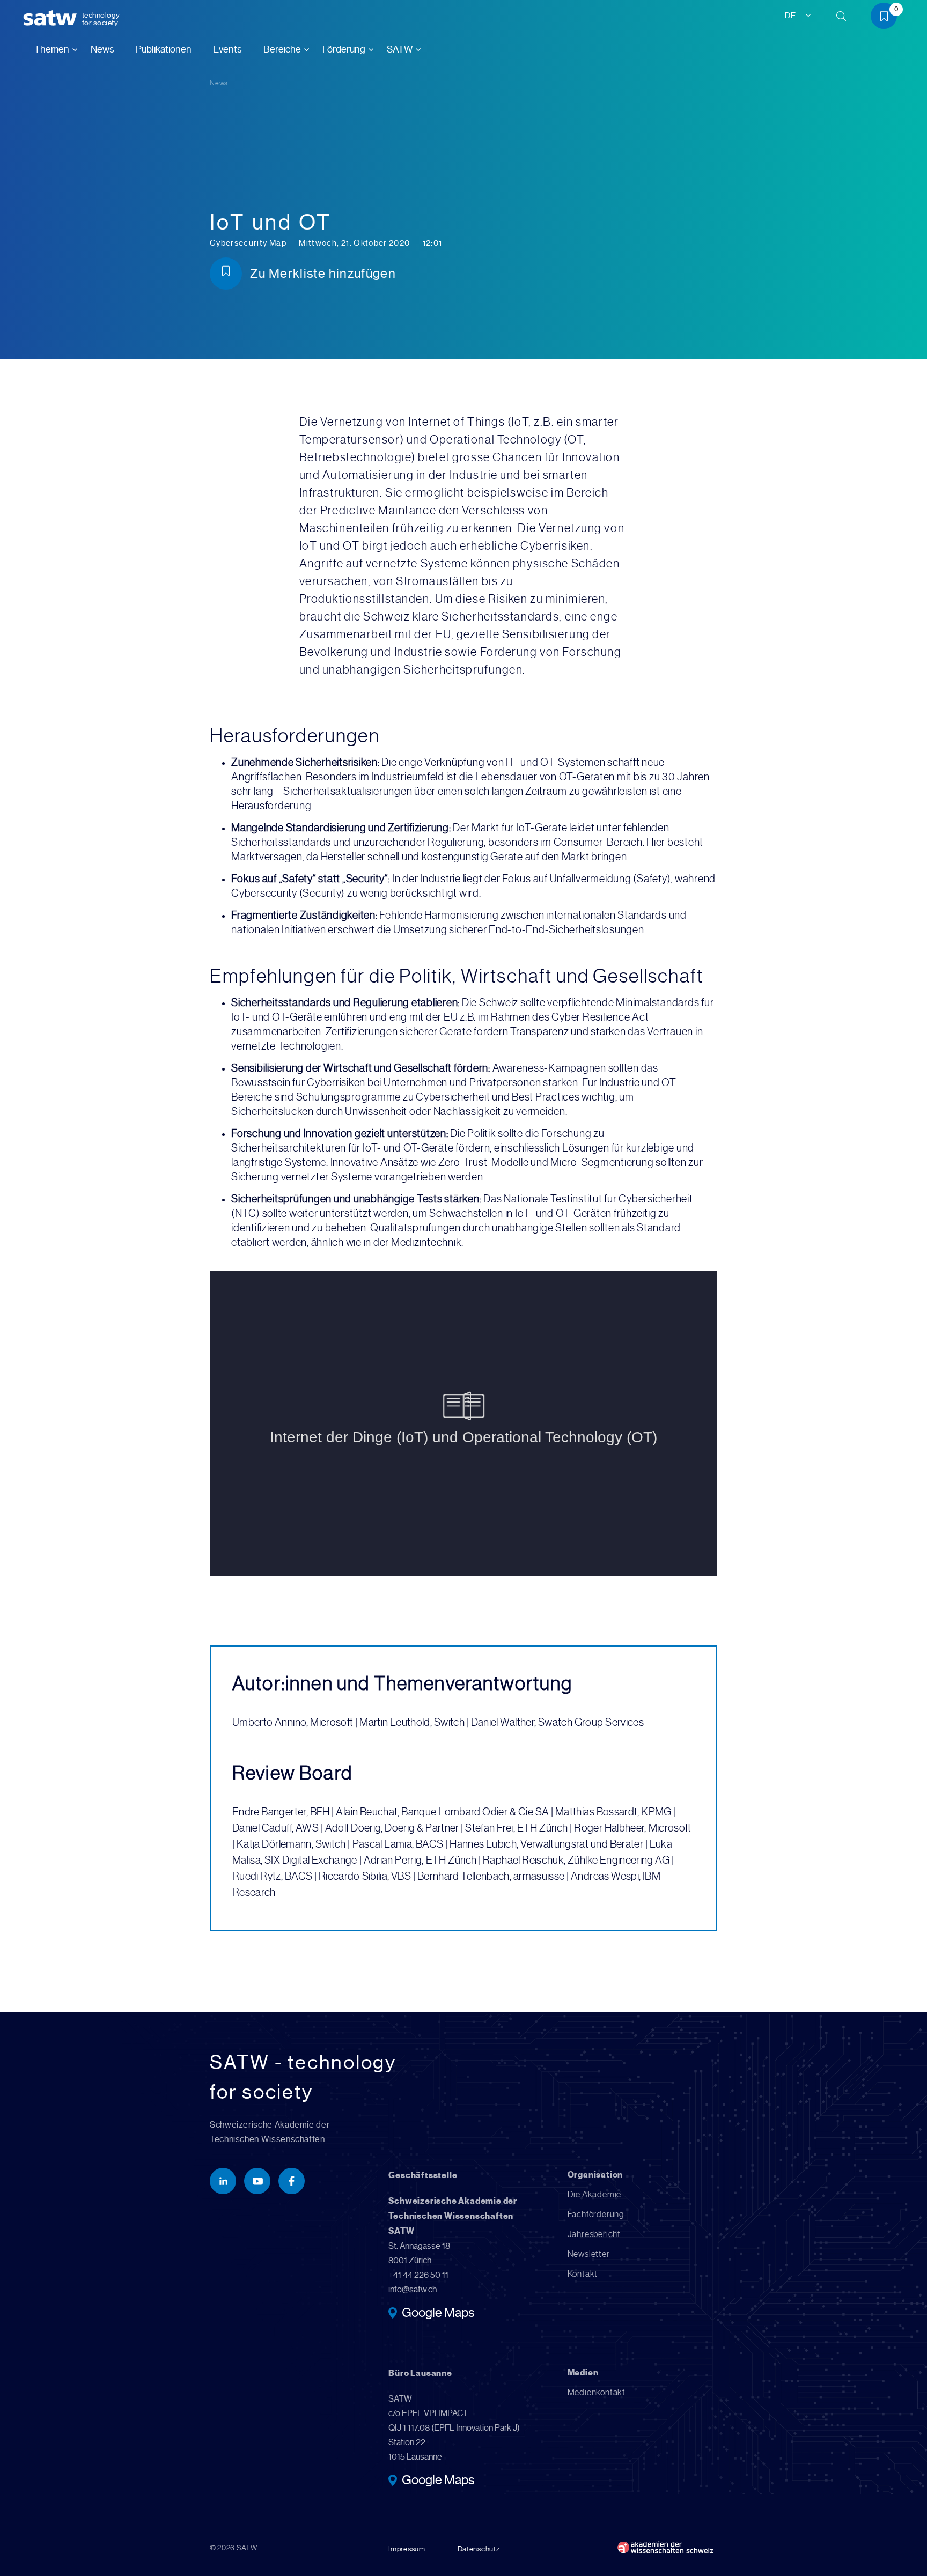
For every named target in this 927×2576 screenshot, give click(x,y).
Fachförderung (596, 2214)
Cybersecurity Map (249, 243)
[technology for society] (52, 19)
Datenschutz (479, 2549)
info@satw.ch (413, 2289)
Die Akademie (595, 2194)
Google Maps (438, 2314)
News (102, 49)
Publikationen (164, 49)
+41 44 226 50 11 (418, 2275)
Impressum (407, 2549)
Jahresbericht (594, 2234)
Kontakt (583, 2274)
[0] (888, 18)
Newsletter (589, 2254)
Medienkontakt (597, 2392)
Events (227, 49)
